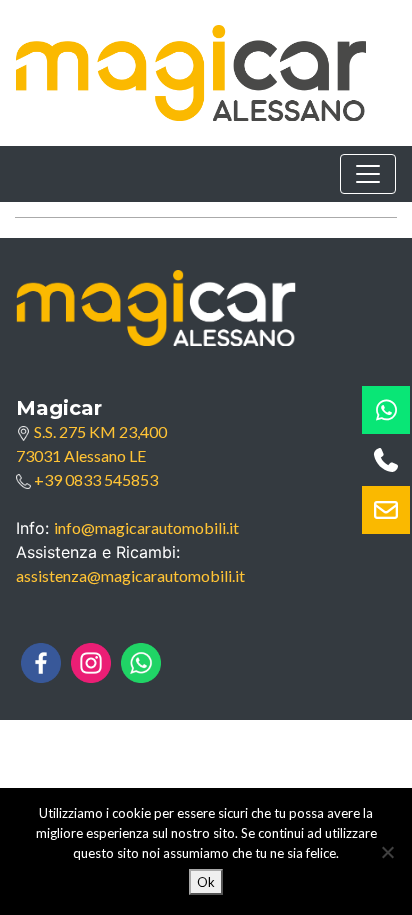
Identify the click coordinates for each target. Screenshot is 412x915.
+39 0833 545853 (94, 479)
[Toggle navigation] (368, 174)
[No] (387, 852)
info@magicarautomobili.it (146, 527)
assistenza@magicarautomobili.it (130, 575)
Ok (206, 882)
